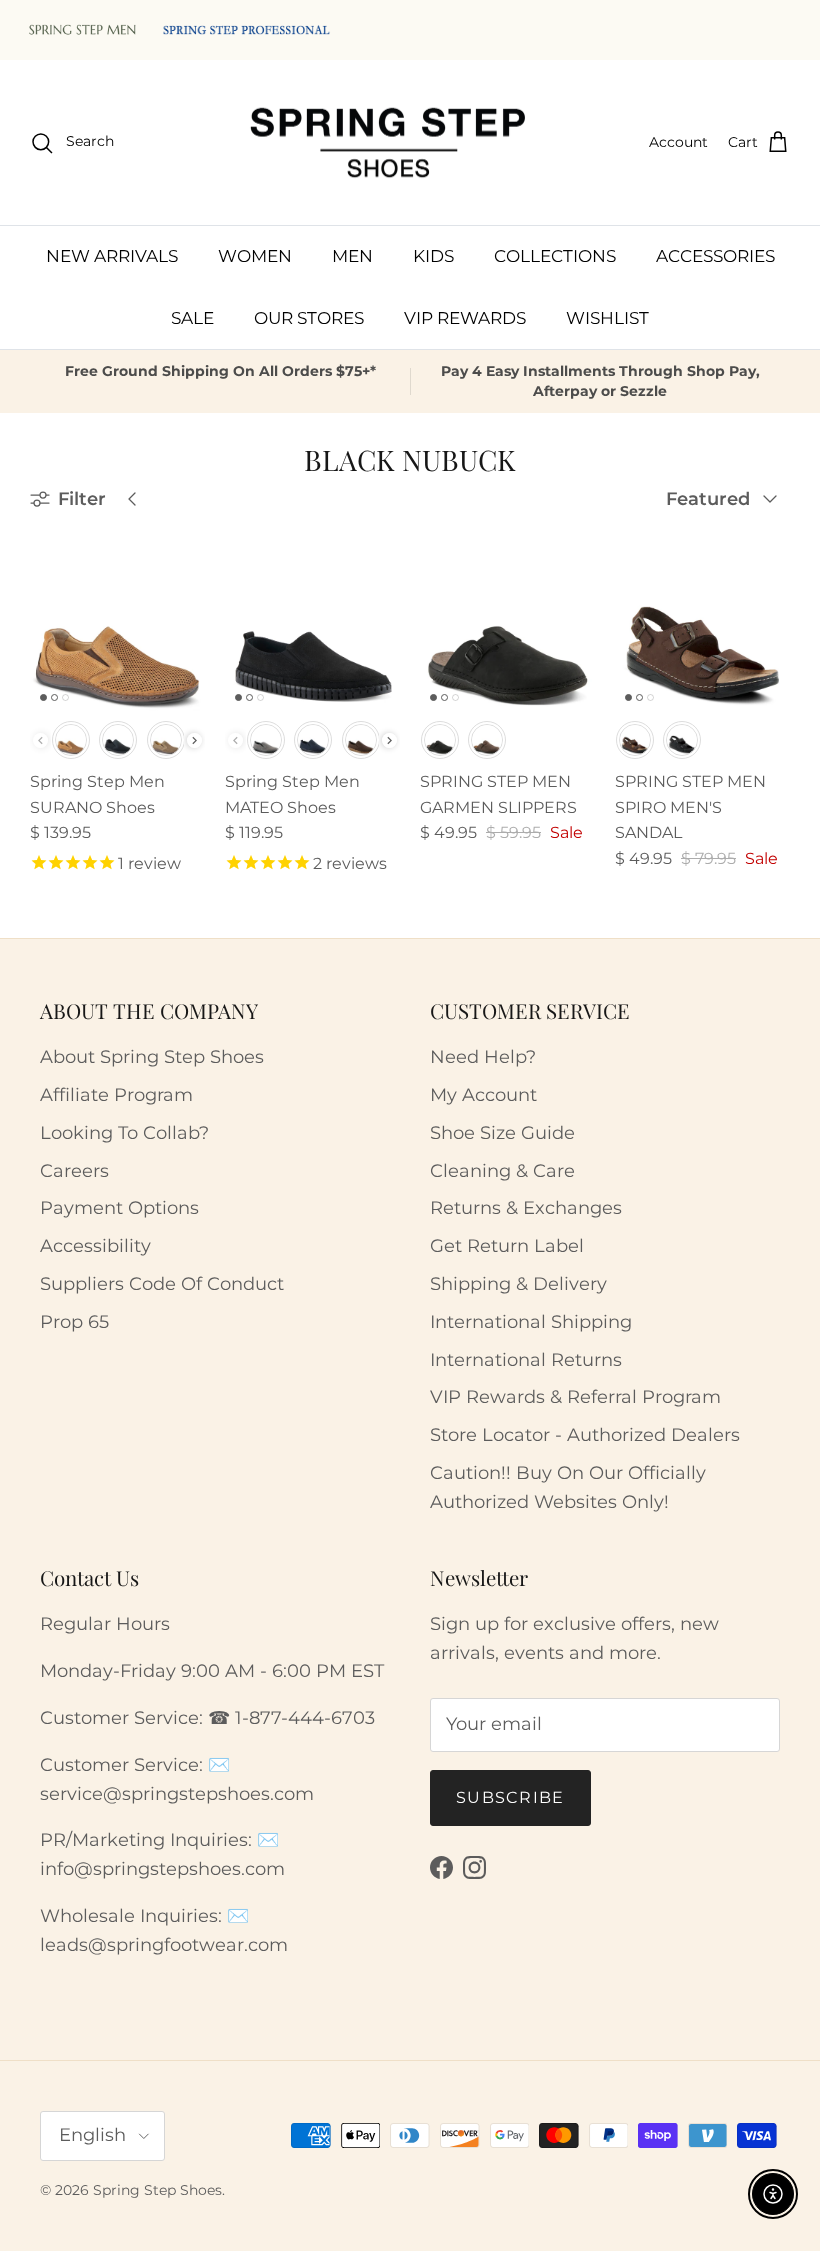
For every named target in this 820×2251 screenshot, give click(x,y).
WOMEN (255, 256)
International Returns (526, 1360)
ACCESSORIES (715, 256)
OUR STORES (309, 318)
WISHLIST (607, 318)
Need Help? (483, 1057)
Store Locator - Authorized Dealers (585, 1435)
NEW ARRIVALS (112, 256)
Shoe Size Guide (502, 1133)
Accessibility (95, 1246)
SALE (192, 318)
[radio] (71, 740)
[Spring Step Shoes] (389, 143)
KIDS (433, 256)
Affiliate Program (116, 1095)
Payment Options (119, 1208)
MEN (352, 256)
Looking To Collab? (124, 1133)
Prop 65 (74, 1322)
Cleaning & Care (502, 1171)
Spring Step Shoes (157, 2190)
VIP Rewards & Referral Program (575, 1397)
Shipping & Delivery (518, 1284)
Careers (74, 1171)
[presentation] (194, 740)
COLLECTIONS (555, 256)
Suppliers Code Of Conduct (162, 1284)
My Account (483, 1095)
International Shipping (531, 1322)
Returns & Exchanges (526, 1208)
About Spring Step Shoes (152, 1057)
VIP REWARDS (465, 318)
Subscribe (510, 1797)
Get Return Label (507, 1246)
